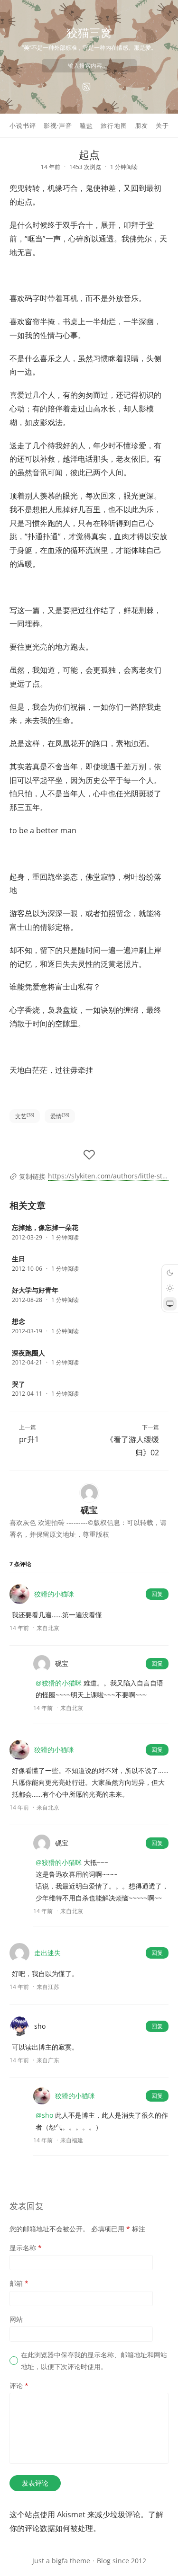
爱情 (60, 1116)
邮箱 (19, 2283)
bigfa (60, 2561)
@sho (44, 2115)
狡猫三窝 (89, 32)
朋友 (141, 125)
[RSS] (86, 87)
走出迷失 (47, 1953)
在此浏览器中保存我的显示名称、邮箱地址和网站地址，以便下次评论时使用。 (94, 2361)
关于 (162, 125)
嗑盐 (86, 125)
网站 (16, 2319)
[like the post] (89, 1155)
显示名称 (26, 2248)
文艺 (25, 1116)
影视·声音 (58, 125)
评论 (19, 2385)
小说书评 (23, 125)
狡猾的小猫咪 (54, 1594)
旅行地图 (114, 125)
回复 (157, 1594)
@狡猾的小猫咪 (59, 1683)
